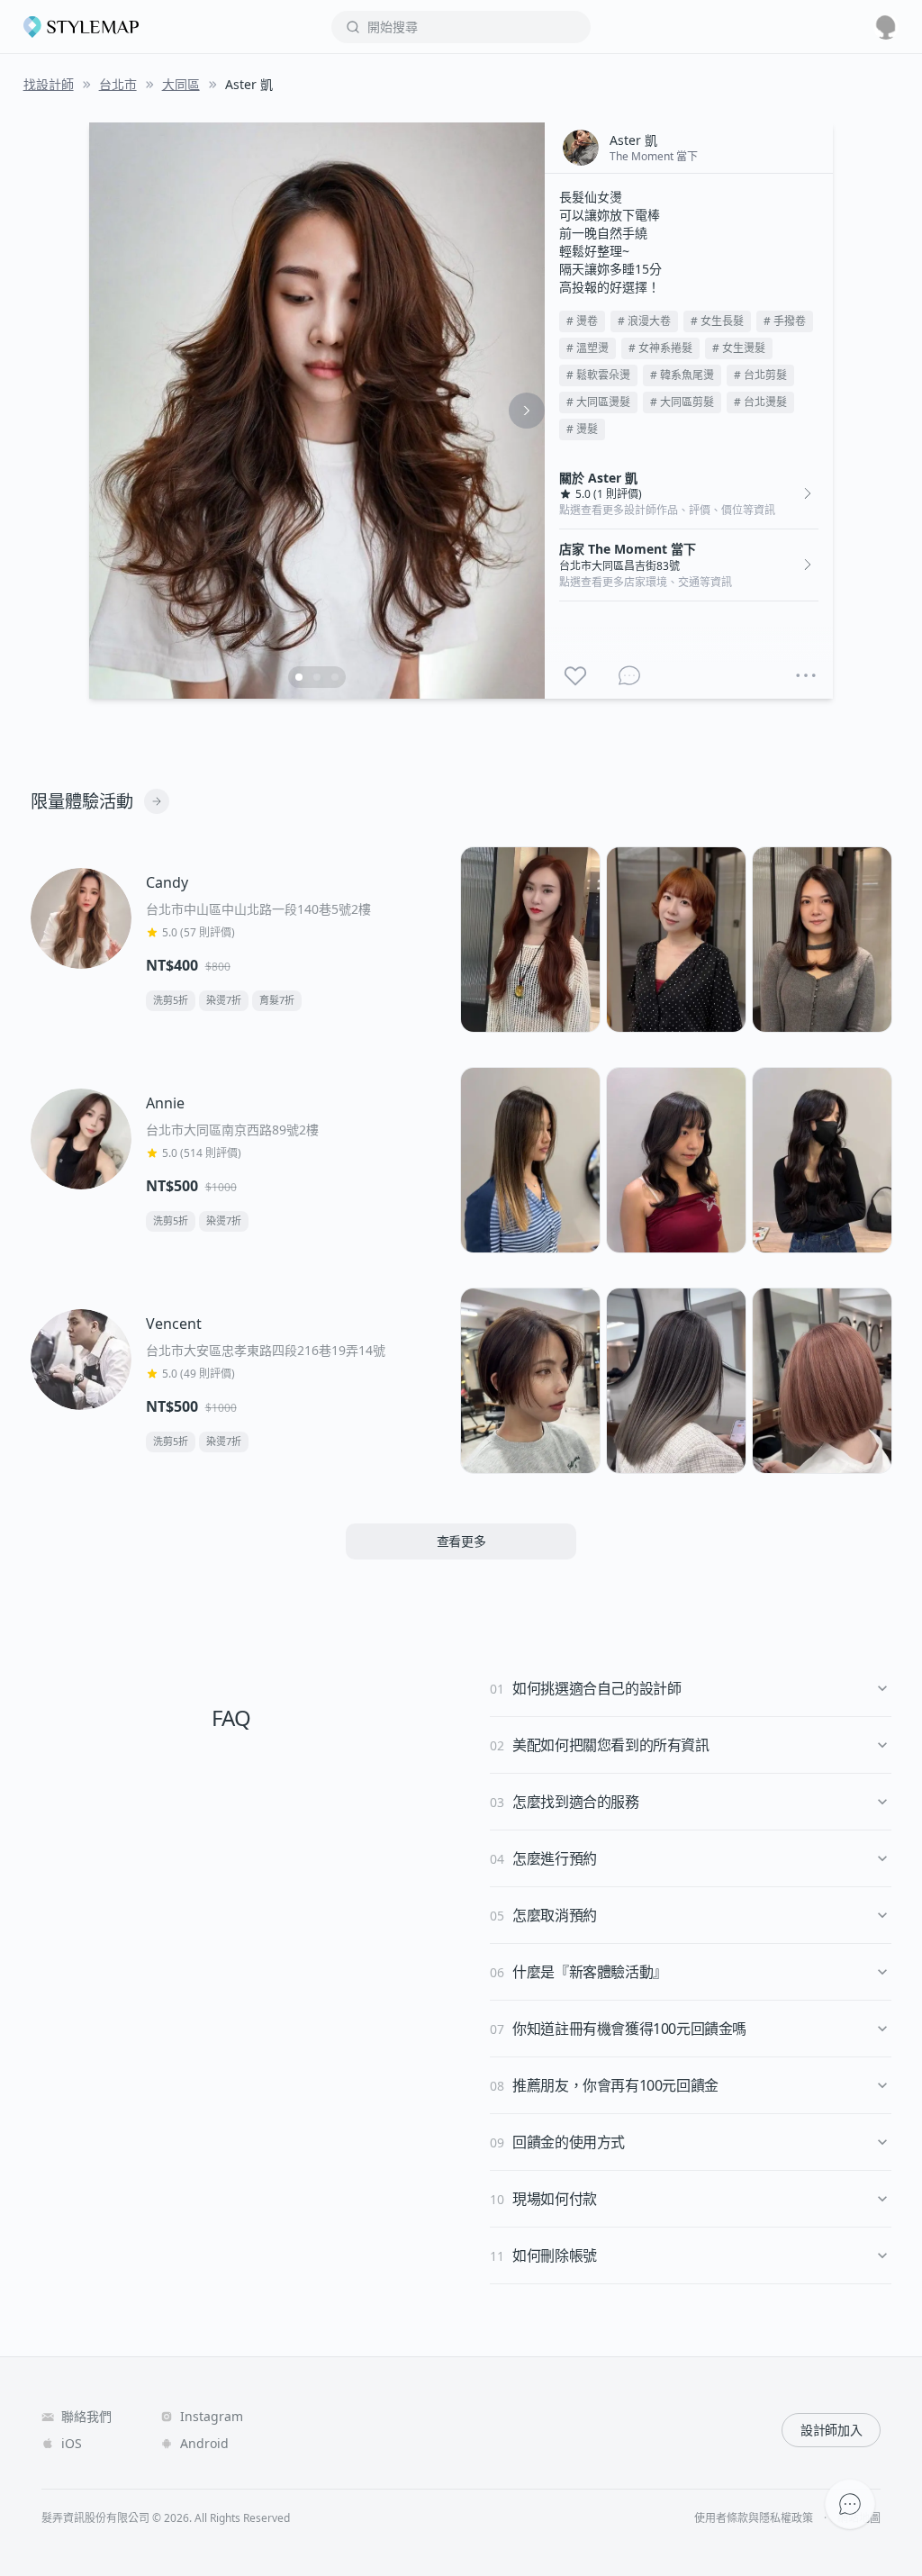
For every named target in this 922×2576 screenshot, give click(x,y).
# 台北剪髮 (760, 375)
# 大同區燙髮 (598, 402)
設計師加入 (831, 2430)
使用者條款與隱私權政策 (754, 2518)
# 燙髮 (582, 429)
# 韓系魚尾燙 (682, 375)
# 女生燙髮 (739, 348)
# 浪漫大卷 (644, 321)
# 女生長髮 (717, 321)
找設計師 (49, 84)
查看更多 (461, 1541)
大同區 (181, 84)
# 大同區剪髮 (682, 402)
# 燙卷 (582, 321)
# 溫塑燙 (588, 348)
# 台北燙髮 (760, 402)
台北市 (118, 84)
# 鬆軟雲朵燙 (598, 375)
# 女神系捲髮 (660, 348)
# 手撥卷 (785, 321)
